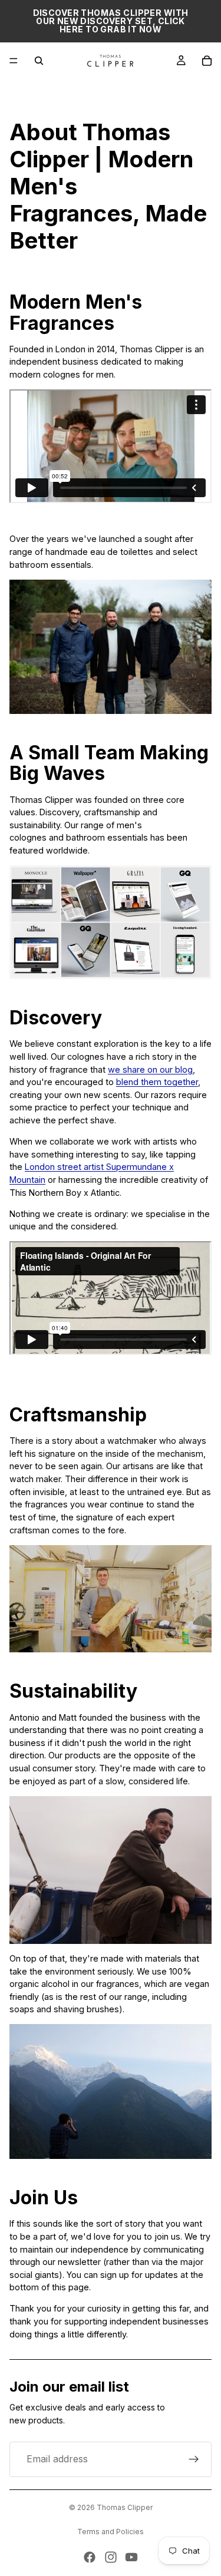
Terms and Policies (111, 2532)
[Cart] (207, 61)
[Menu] (14, 61)
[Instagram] (111, 2557)
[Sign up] (194, 2459)
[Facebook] (90, 2557)
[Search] (39, 61)
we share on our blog (150, 1069)
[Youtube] (131, 2557)
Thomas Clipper (125, 2507)
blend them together (157, 1082)
